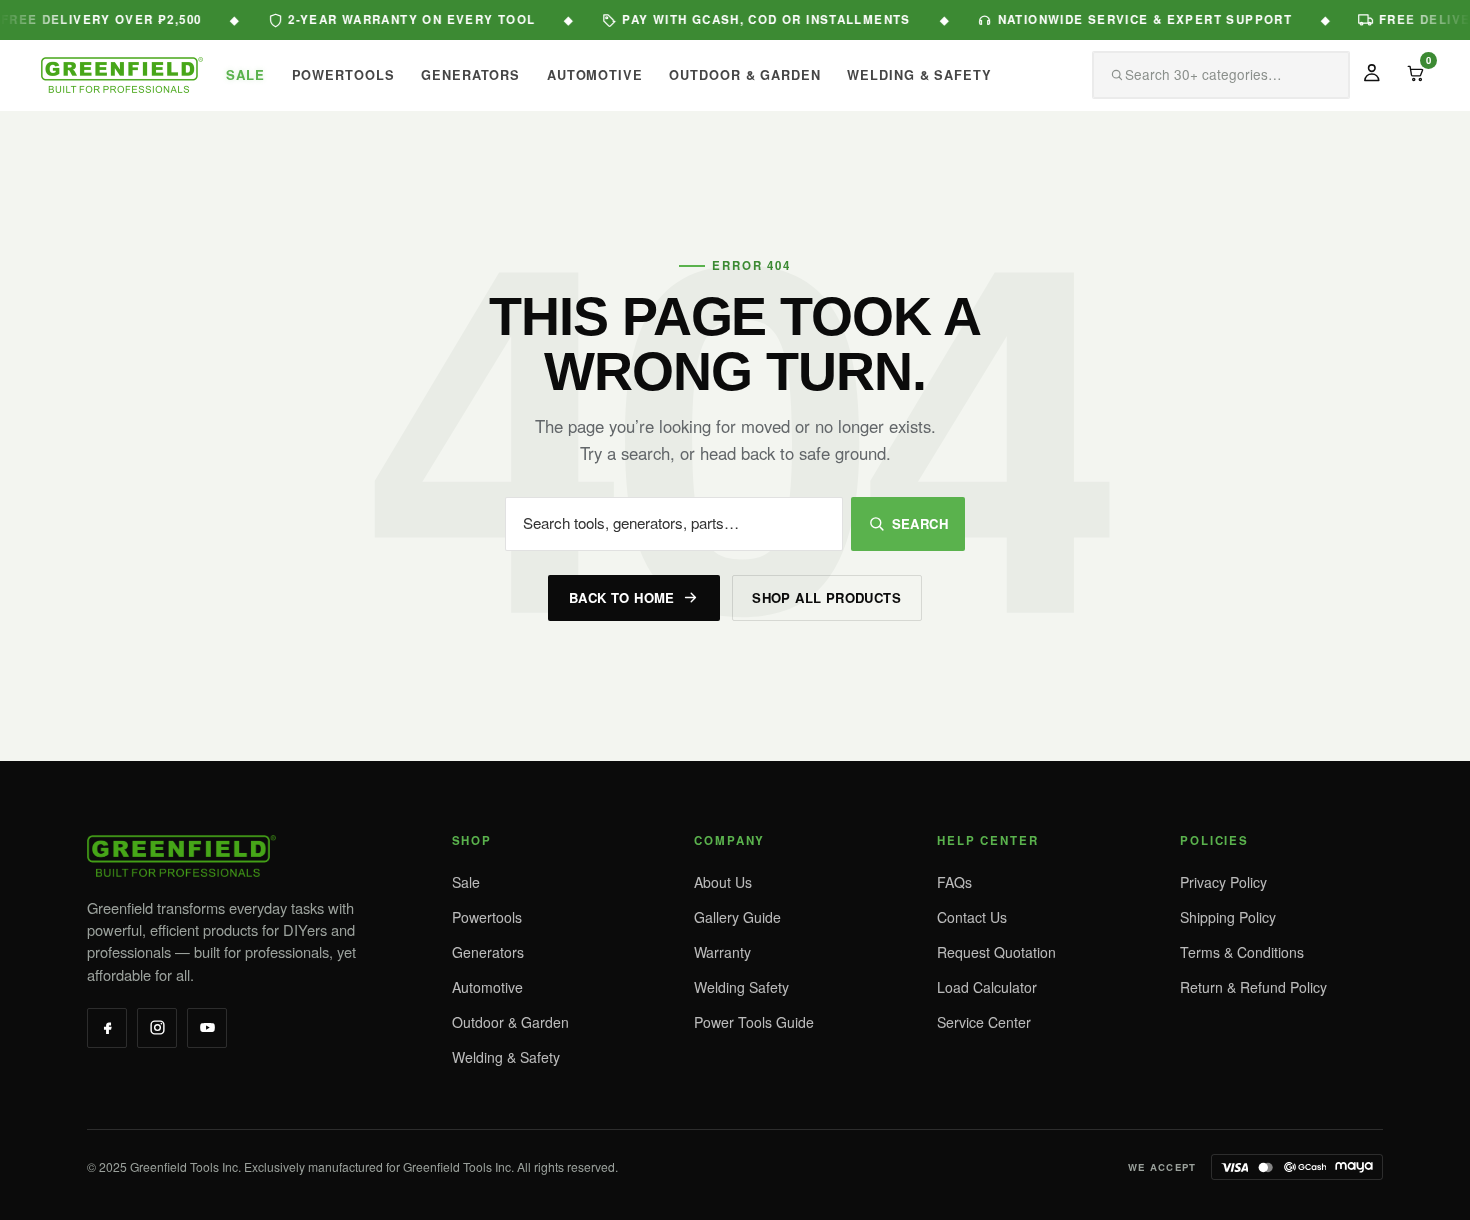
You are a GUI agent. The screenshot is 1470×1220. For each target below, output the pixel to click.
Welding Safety (741, 987)
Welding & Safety (506, 1057)
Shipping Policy (1228, 917)
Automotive (487, 987)
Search (920, 523)
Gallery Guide (737, 917)
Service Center (984, 1022)
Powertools (487, 917)
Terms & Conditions (1242, 952)
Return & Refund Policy (1253, 987)
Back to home (622, 597)
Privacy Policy (1223, 882)
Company (729, 841)
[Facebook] (107, 1028)
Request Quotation (996, 952)
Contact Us (972, 917)
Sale (466, 882)
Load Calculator (987, 987)
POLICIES (1214, 841)
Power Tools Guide (754, 1022)
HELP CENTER (987, 841)
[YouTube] (207, 1028)
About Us (723, 882)
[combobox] (1196, 76)
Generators (488, 952)
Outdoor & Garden (510, 1022)
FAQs (954, 882)
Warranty (722, 952)
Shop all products (826, 597)
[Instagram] (157, 1028)
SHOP (472, 841)
